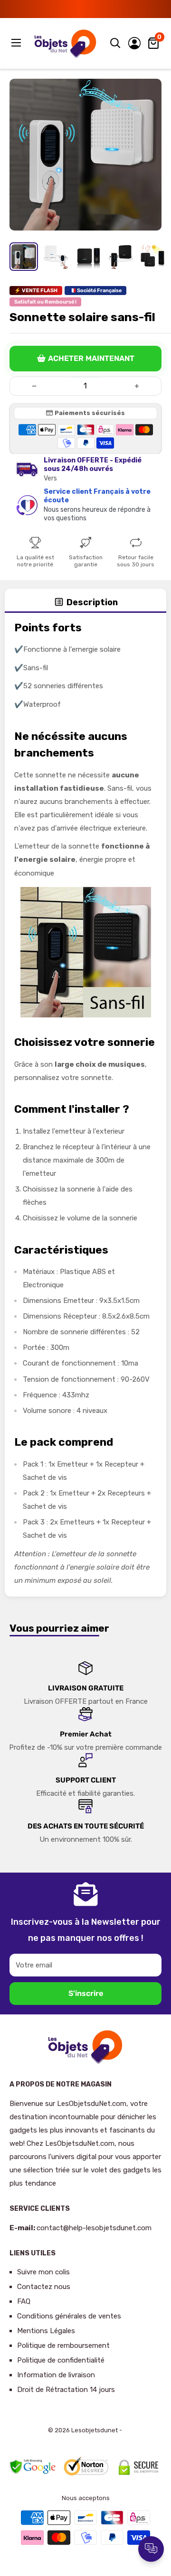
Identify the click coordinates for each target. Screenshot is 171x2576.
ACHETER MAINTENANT (91, 358)
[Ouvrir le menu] (17, 43)
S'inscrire (86, 1993)
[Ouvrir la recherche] (115, 43)
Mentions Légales (46, 2331)
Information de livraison (56, 2375)
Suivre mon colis (43, 2272)
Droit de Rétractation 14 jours (66, 2390)
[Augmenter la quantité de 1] (137, 386)
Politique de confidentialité (61, 2360)
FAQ (24, 2301)
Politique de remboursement (63, 2345)
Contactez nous (44, 2287)
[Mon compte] (134, 43)
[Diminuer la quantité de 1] (34, 386)
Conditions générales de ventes (69, 2316)
